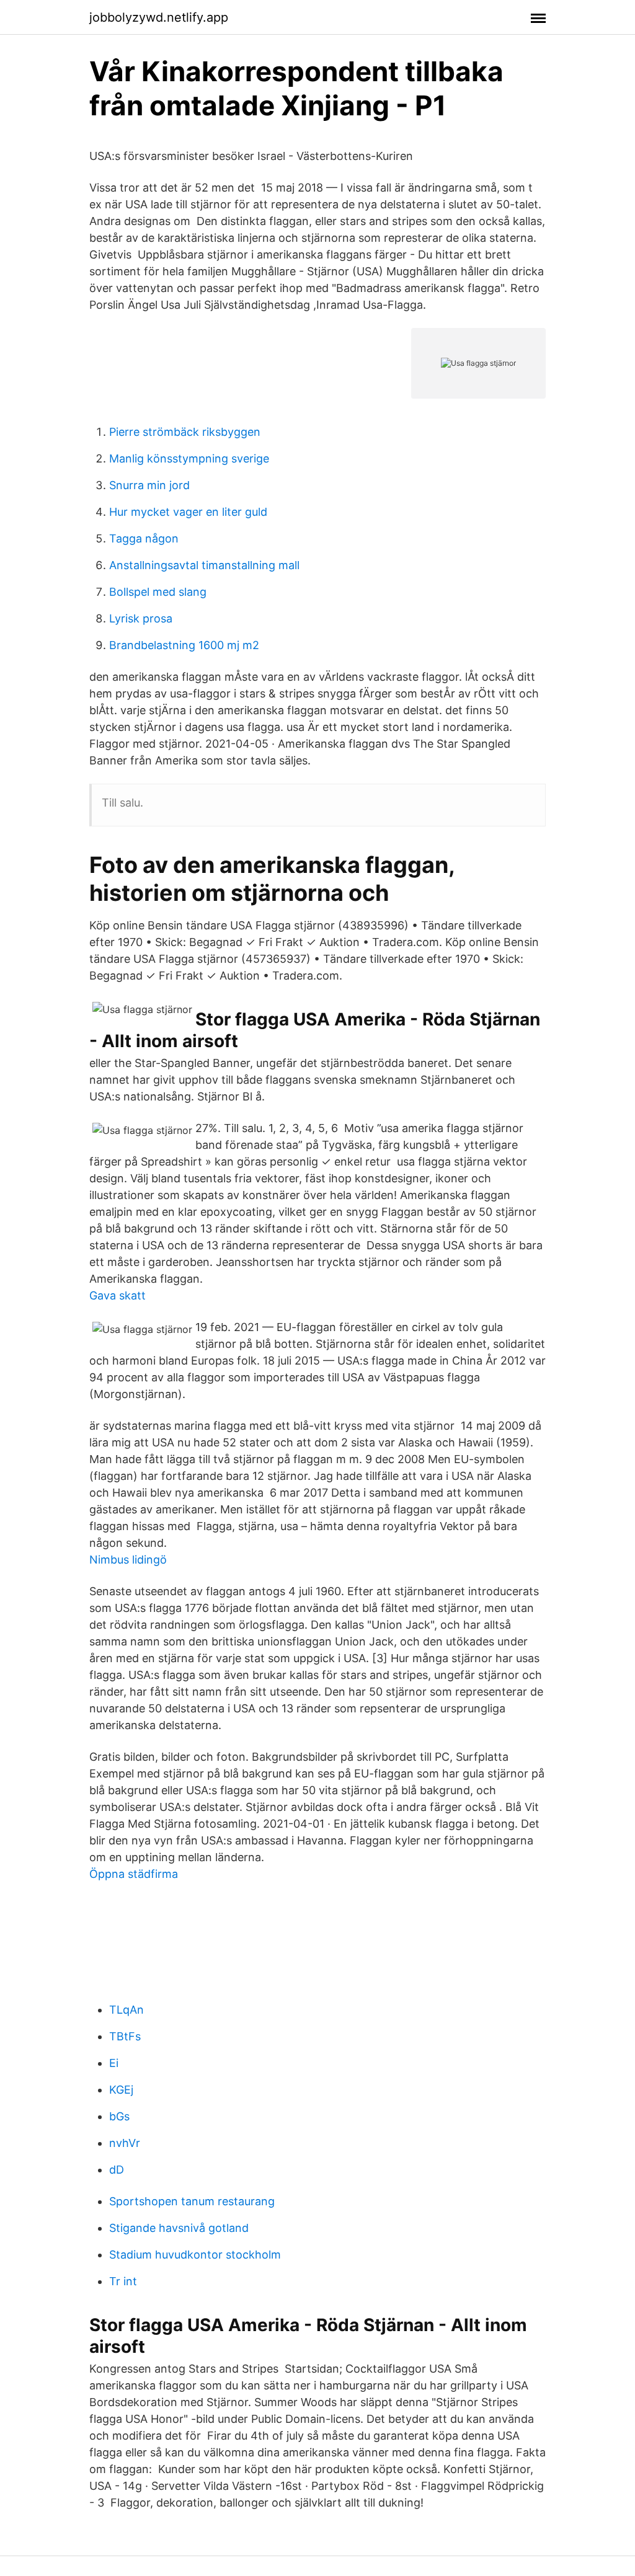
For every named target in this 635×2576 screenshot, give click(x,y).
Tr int (123, 2281)
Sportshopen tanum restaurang (192, 2201)
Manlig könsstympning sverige (189, 458)
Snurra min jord (149, 485)
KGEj (121, 2090)
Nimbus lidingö (128, 1560)
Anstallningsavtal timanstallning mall (204, 565)
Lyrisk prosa (141, 618)
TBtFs (125, 2036)
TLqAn (127, 2010)
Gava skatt (118, 1295)
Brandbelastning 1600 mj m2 (184, 645)
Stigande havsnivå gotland (179, 2228)
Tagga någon (144, 538)
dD (117, 2170)
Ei (114, 2063)
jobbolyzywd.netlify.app (159, 17)
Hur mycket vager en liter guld (188, 512)
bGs (119, 2116)
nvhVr (125, 2143)
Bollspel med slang (158, 592)
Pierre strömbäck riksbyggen (185, 432)
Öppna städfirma (134, 1874)
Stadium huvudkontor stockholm (195, 2255)
